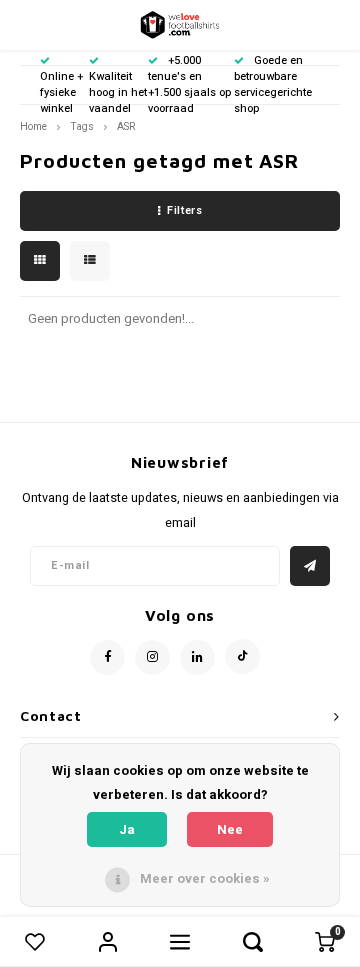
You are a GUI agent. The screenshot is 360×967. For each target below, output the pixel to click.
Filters (184, 210)
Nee (230, 829)
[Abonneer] (310, 566)
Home (33, 126)
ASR (126, 126)
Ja (127, 829)
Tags (82, 126)
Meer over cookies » (205, 878)
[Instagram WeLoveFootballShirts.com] (152, 657)
